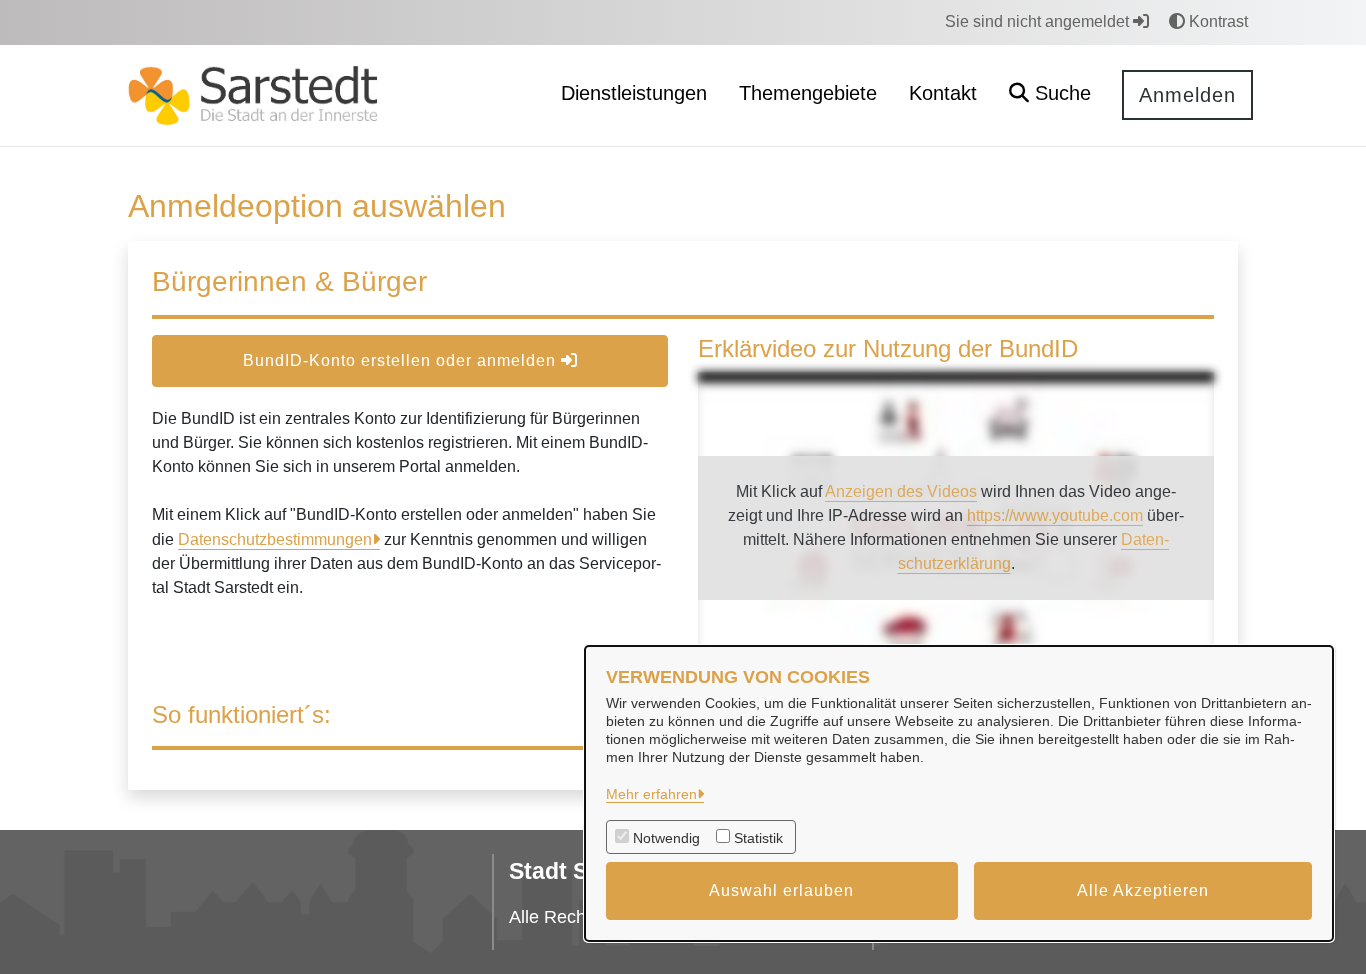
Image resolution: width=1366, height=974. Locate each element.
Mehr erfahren (651, 794)
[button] (1050, 95)
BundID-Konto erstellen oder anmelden (402, 360)
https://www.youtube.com (1055, 515)
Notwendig (666, 838)
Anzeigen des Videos (901, 491)
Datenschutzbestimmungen (275, 539)
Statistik (758, 838)
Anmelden (1187, 95)
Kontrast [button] (1216, 21)
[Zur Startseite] (253, 94)
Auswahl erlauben (781, 890)
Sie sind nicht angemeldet (1039, 21)
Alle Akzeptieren (1143, 890)
